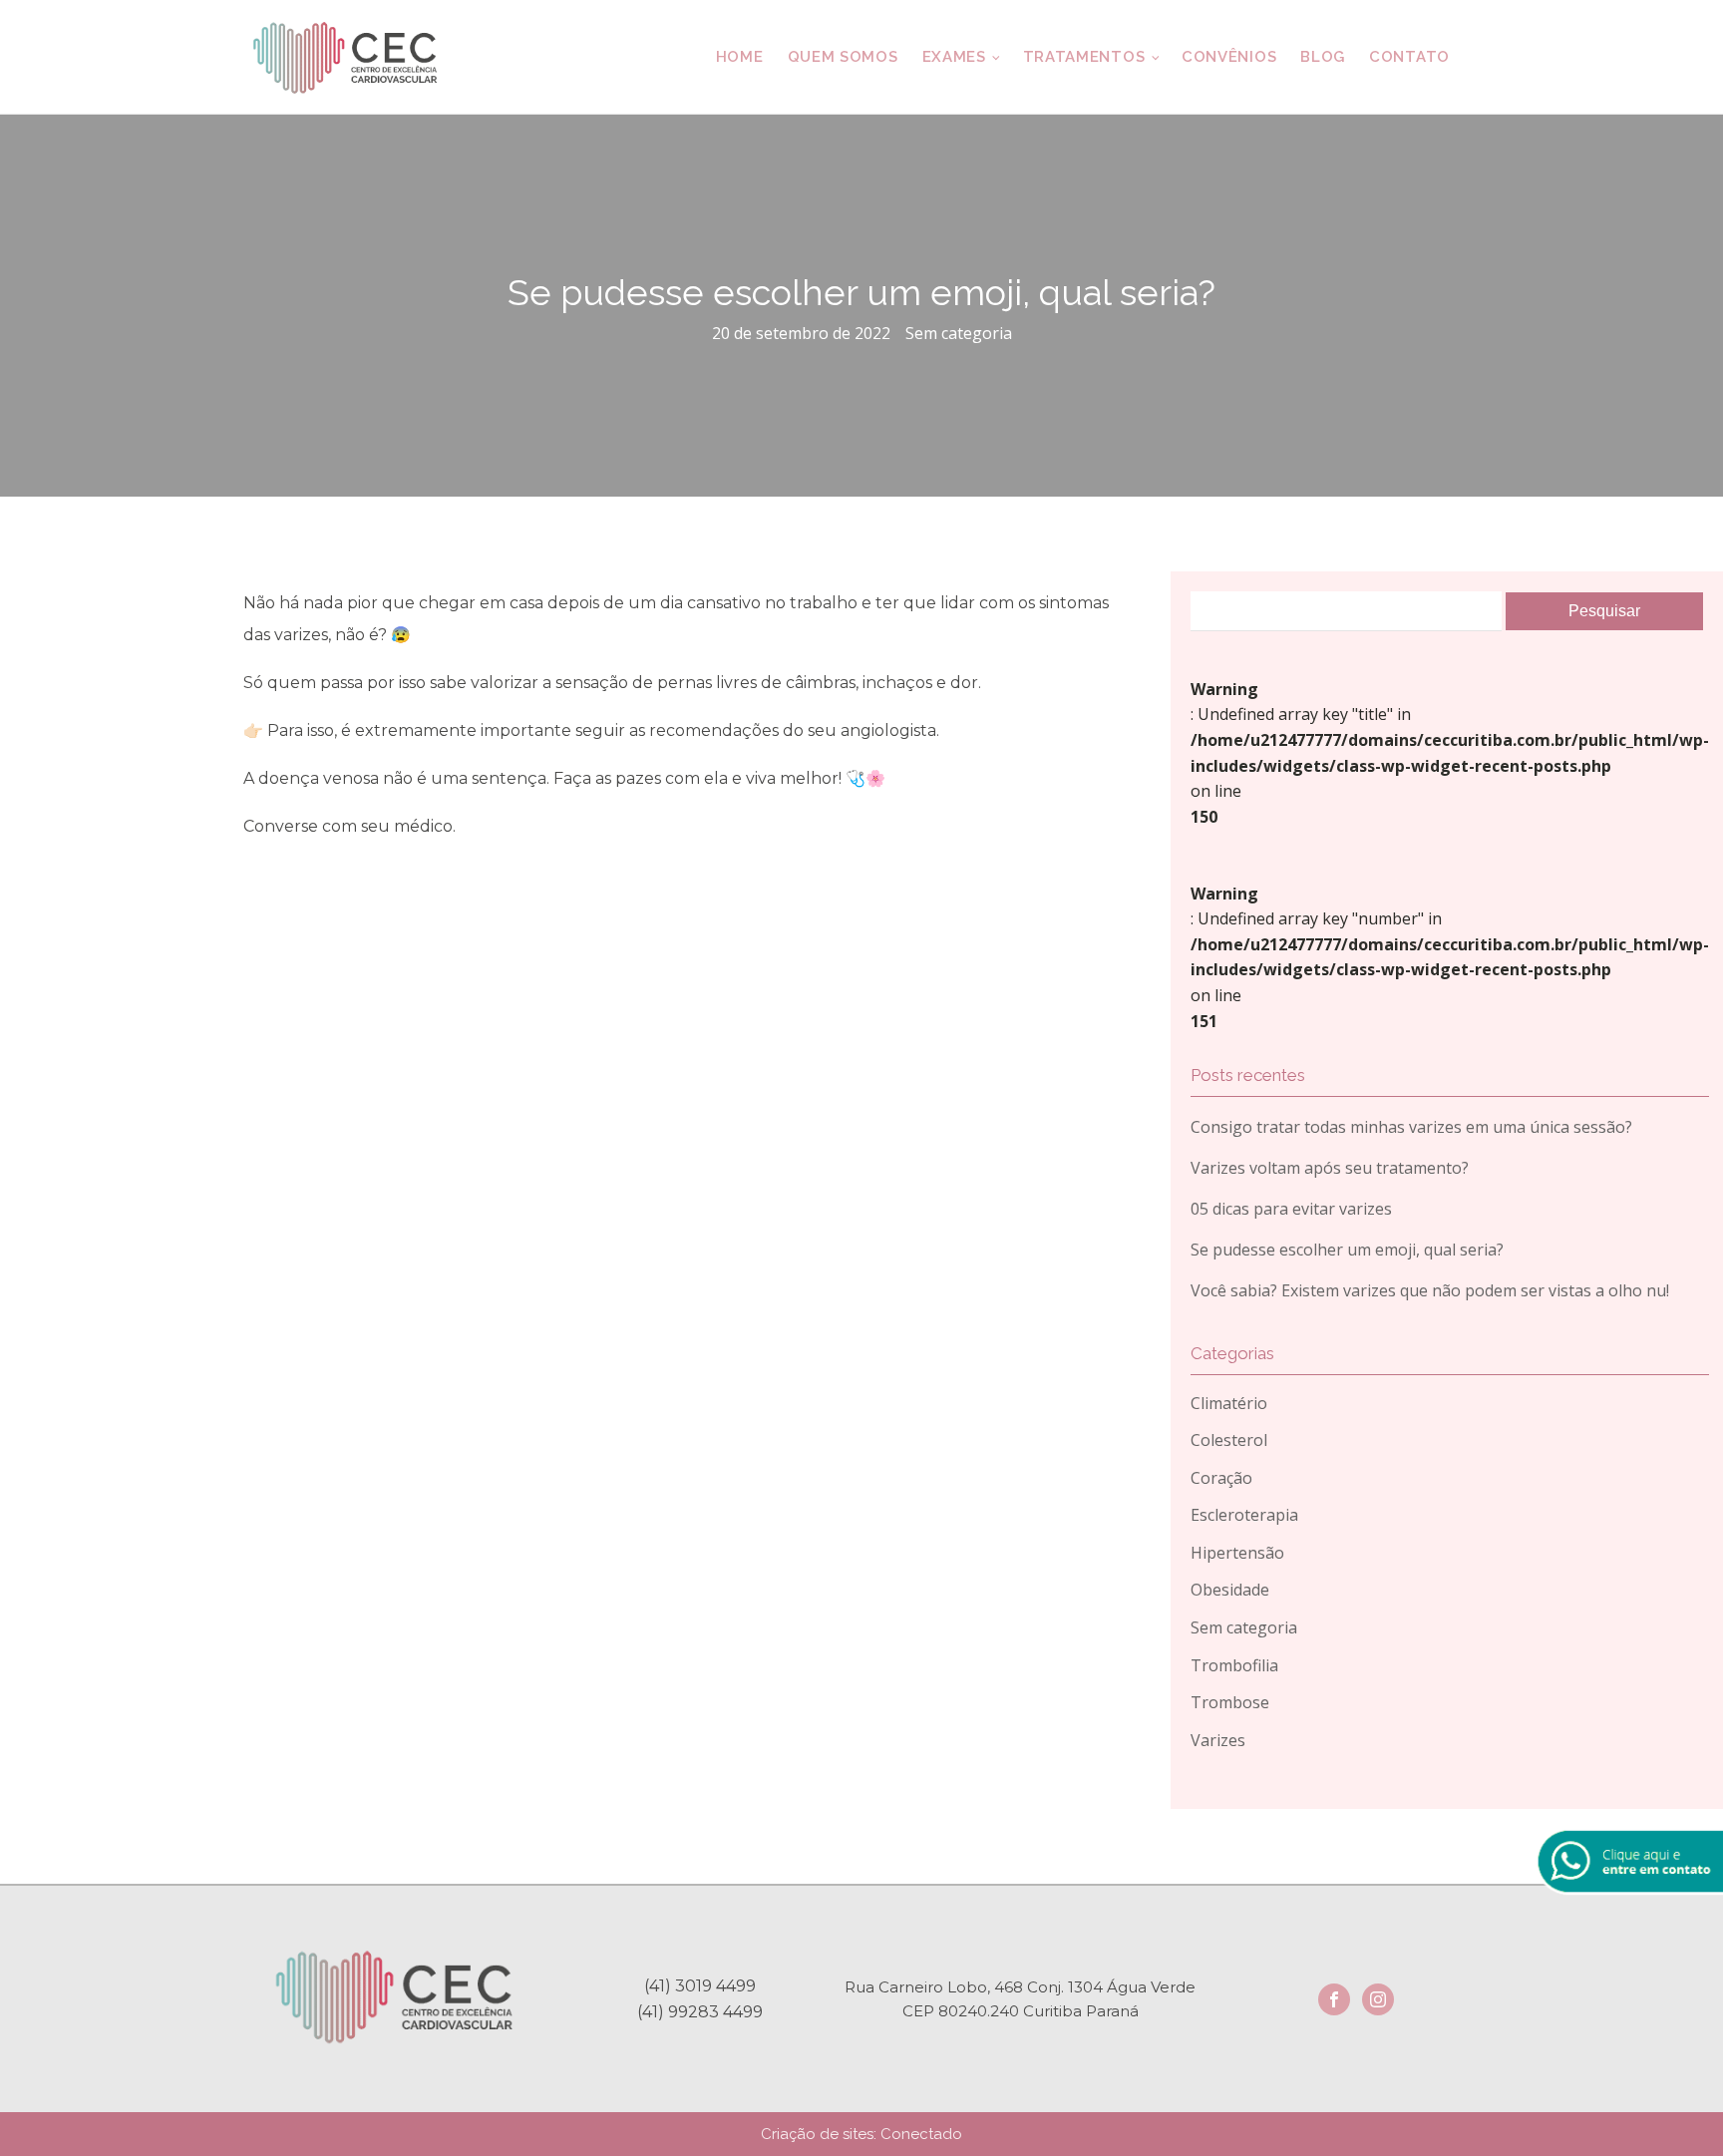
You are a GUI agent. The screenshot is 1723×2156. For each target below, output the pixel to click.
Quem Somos (843, 57)
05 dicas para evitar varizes (1291, 1209)
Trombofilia (1234, 1665)
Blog (1323, 57)
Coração (1221, 1478)
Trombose (1230, 1702)
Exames (954, 57)
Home (740, 57)
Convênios (1229, 57)
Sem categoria (959, 333)
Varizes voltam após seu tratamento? (1330, 1168)
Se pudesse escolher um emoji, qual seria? (1347, 1250)
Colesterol (1229, 1440)
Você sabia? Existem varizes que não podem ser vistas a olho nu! (1430, 1290)
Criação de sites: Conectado (861, 2134)
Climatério (1229, 1403)
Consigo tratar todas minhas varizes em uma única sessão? (1411, 1127)
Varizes (1218, 1740)
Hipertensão (1237, 1553)
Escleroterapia (1244, 1515)
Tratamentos (1084, 57)
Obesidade (1230, 1590)
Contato (1409, 57)
